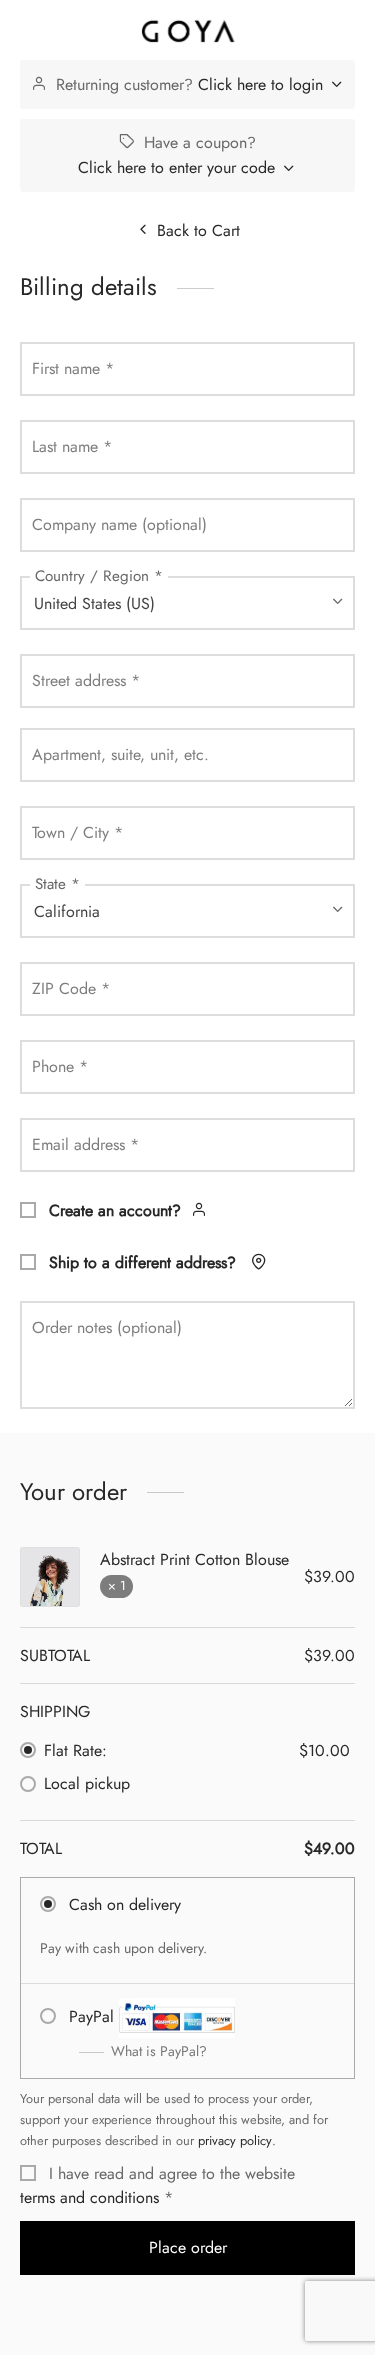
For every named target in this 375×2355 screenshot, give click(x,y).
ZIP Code (71, 988)
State (57, 884)
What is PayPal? (159, 2051)
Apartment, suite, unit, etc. (120, 754)
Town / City (77, 832)
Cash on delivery (125, 1904)
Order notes (107, 1327)
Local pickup (87, 1783)
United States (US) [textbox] (94, 603)
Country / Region (99, 576)
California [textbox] (67, 911)
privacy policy (235, 2140)
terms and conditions (89, 2197)
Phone (60, 1066)
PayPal (138, 2033)
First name (73, 368)
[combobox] (187, 603)
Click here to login (260, 84)
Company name (119, 524)
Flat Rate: (75, 1750)
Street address (86, 680)
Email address (85, 1144)
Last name (72, 446)
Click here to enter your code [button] (176, 167)
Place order (188, 2247)
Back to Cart (198, 230)
